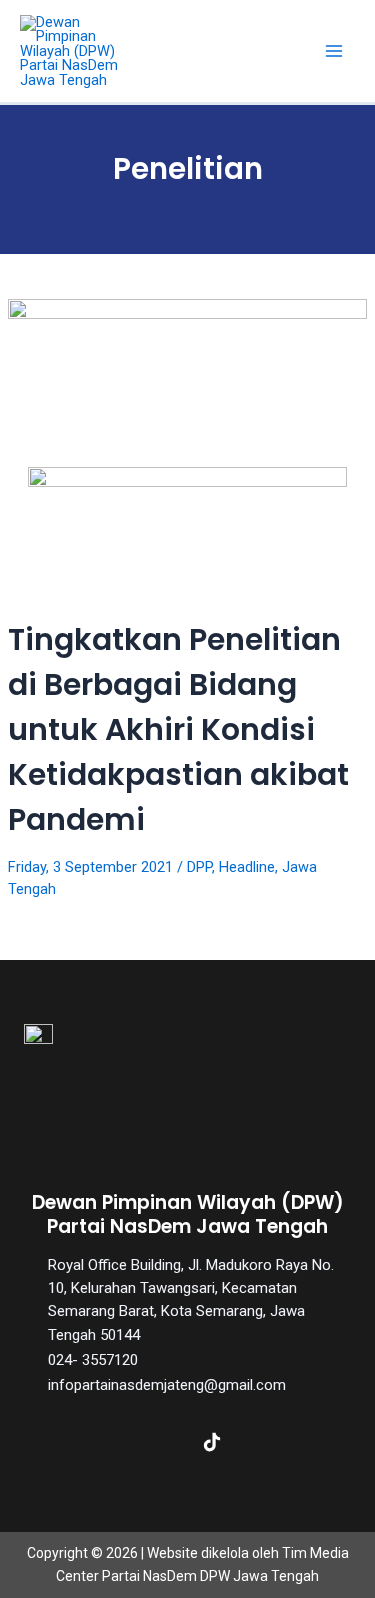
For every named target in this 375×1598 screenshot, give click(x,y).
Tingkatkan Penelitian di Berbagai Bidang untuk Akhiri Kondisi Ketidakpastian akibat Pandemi (178, 729)
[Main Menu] (334, 51)
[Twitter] (116, 1442)
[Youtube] (260, 1442)
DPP (199, 867)
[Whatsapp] (308, 1442)
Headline (247, 867)
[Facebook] (68, 1442)
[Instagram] (164, 1442)
